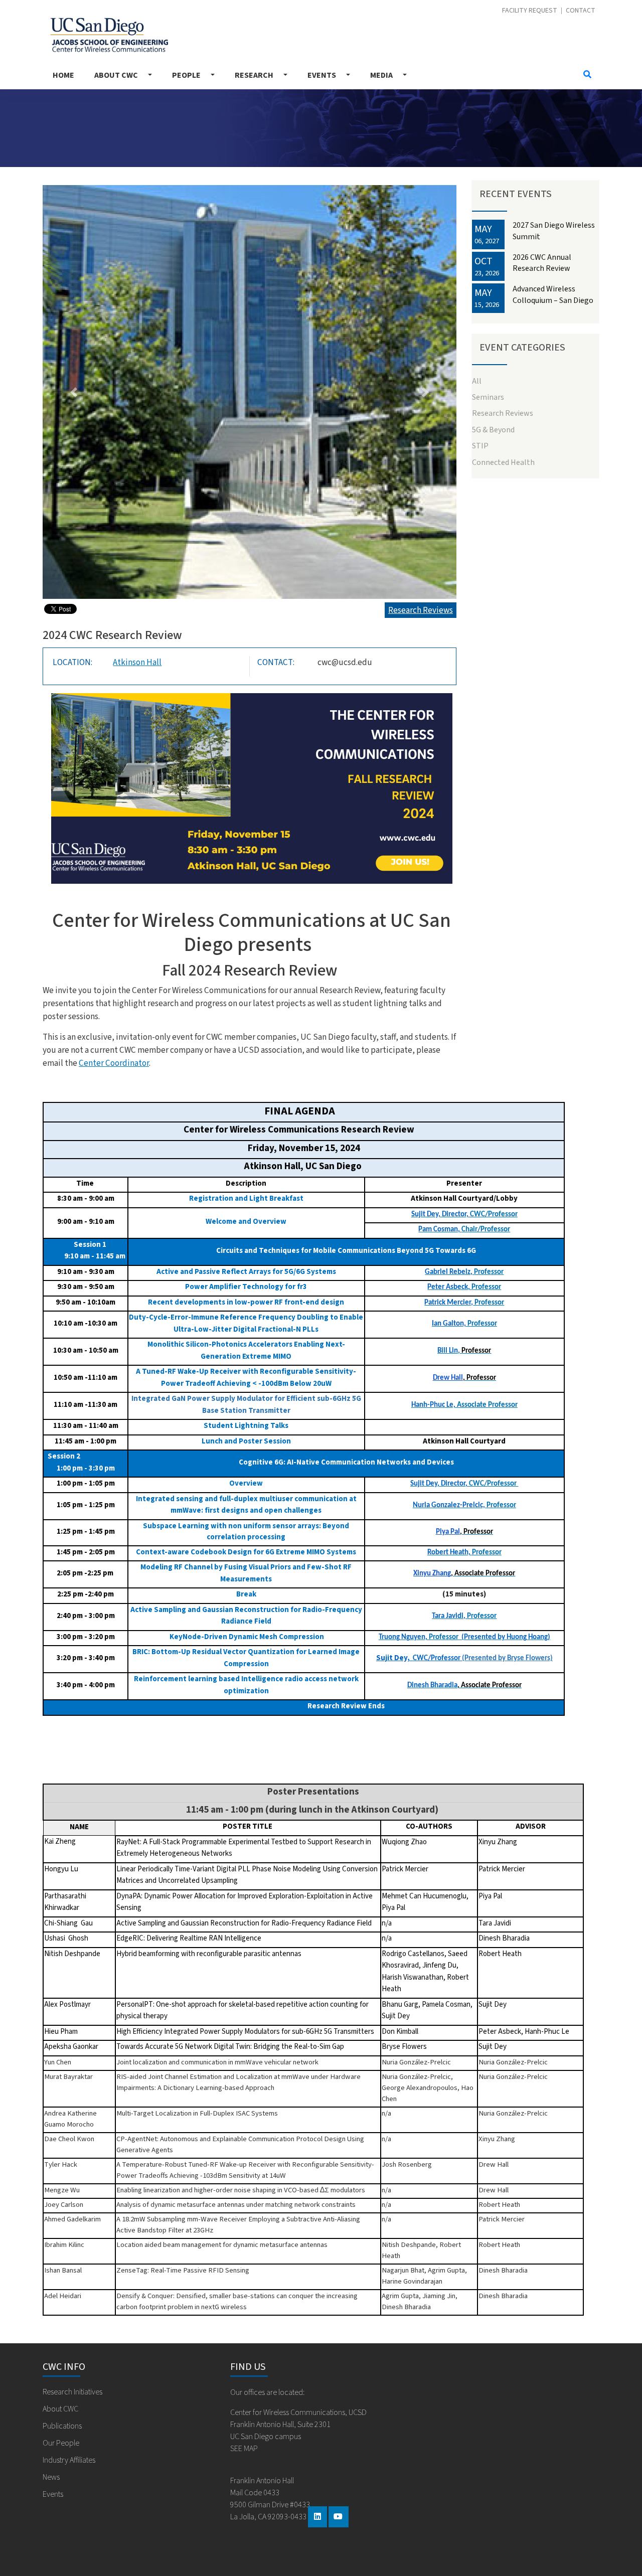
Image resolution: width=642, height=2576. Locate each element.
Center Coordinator (114, 1063)
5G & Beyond (493, 430)
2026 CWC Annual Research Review (542, 263)
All (477, 381)
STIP (480, 446)
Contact (581, 11)
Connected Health (503, 462)
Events (322, 75)
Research (254, 75)
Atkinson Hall (137, 662)
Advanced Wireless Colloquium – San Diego (553, 294)
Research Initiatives (72, 2392)
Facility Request (530, 11)
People (186, 75)
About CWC (116, 75)
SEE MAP (244, 2449)
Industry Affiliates (69, 2460)
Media (381, 75)
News (51, 2477)
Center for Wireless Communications (105, 32)
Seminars (488, 397)
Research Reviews (421, 610)
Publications (62, 2426)
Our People (61, 2443)
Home (63, 75)
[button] (74, 392)
